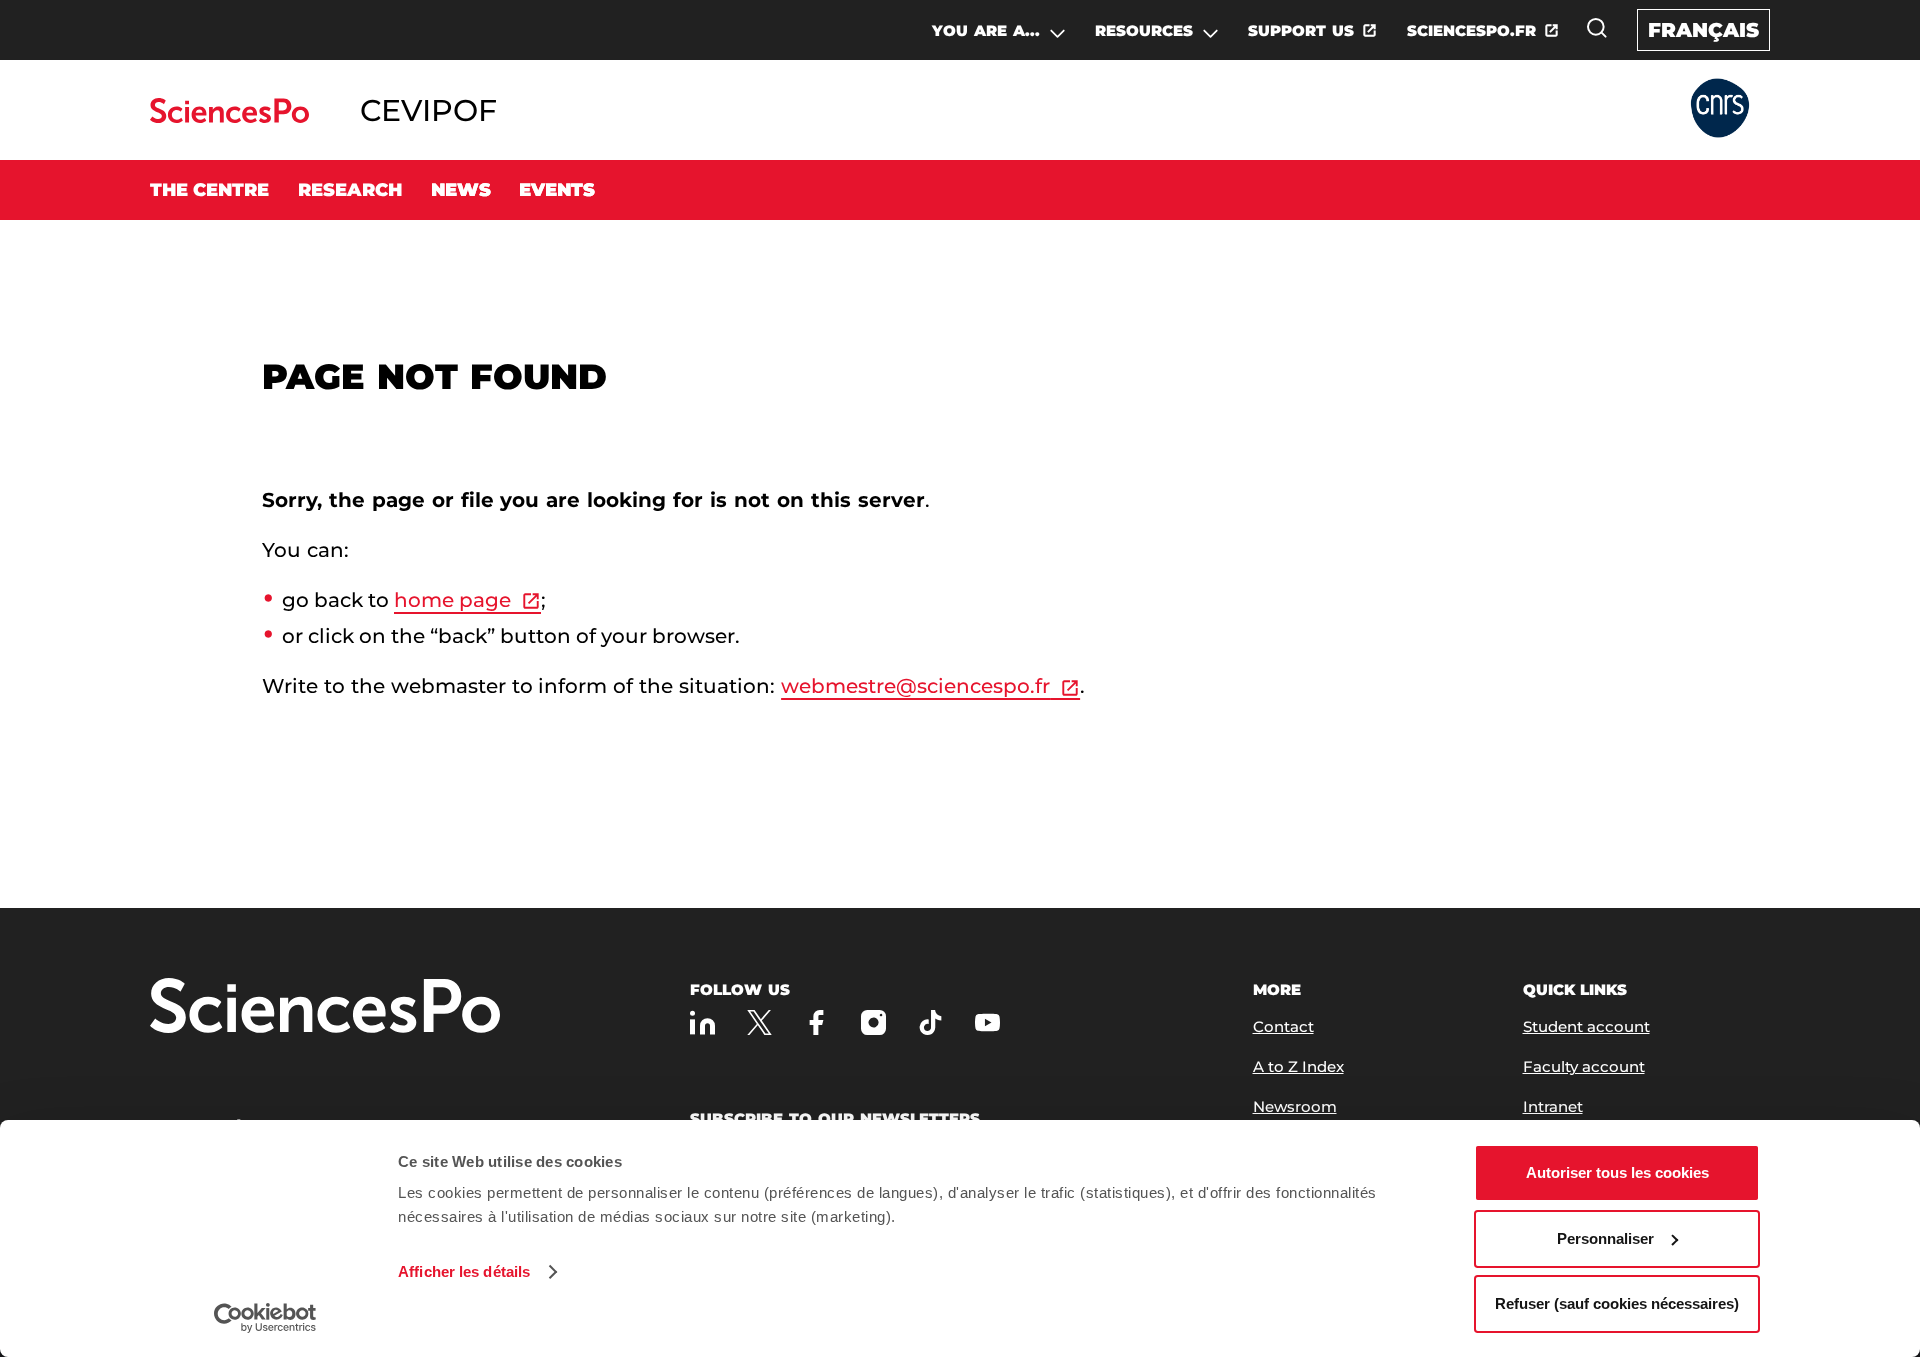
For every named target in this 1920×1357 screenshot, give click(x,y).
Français (1703, 30)
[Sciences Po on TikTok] (930, 1022)
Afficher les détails (464, 1271)
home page (452, 600)
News (461, 190)
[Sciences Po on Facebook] (816, 1022)
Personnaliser (1605, 1238)
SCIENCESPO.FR (1471, 30)
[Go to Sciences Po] (229, 117)
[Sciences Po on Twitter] (759, 1022)
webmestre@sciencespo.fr (915, 686)
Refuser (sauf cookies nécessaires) (1617, 1303)
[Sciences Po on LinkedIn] (702, 1022)
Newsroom (1295, 1106)
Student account (1586, 1026)
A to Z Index (1298, 1066)
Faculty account (1584, 1066)
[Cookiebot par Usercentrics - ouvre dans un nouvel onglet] (265, 1318)
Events (557, 190)
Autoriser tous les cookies (1617, 1172)
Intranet (1553, 1106)
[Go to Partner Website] (1720, 109)
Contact (1283, 1026)
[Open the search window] (1597, 28)
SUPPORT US (1301, 30)
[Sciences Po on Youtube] (987, 1022)
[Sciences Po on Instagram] (873, 1022)
